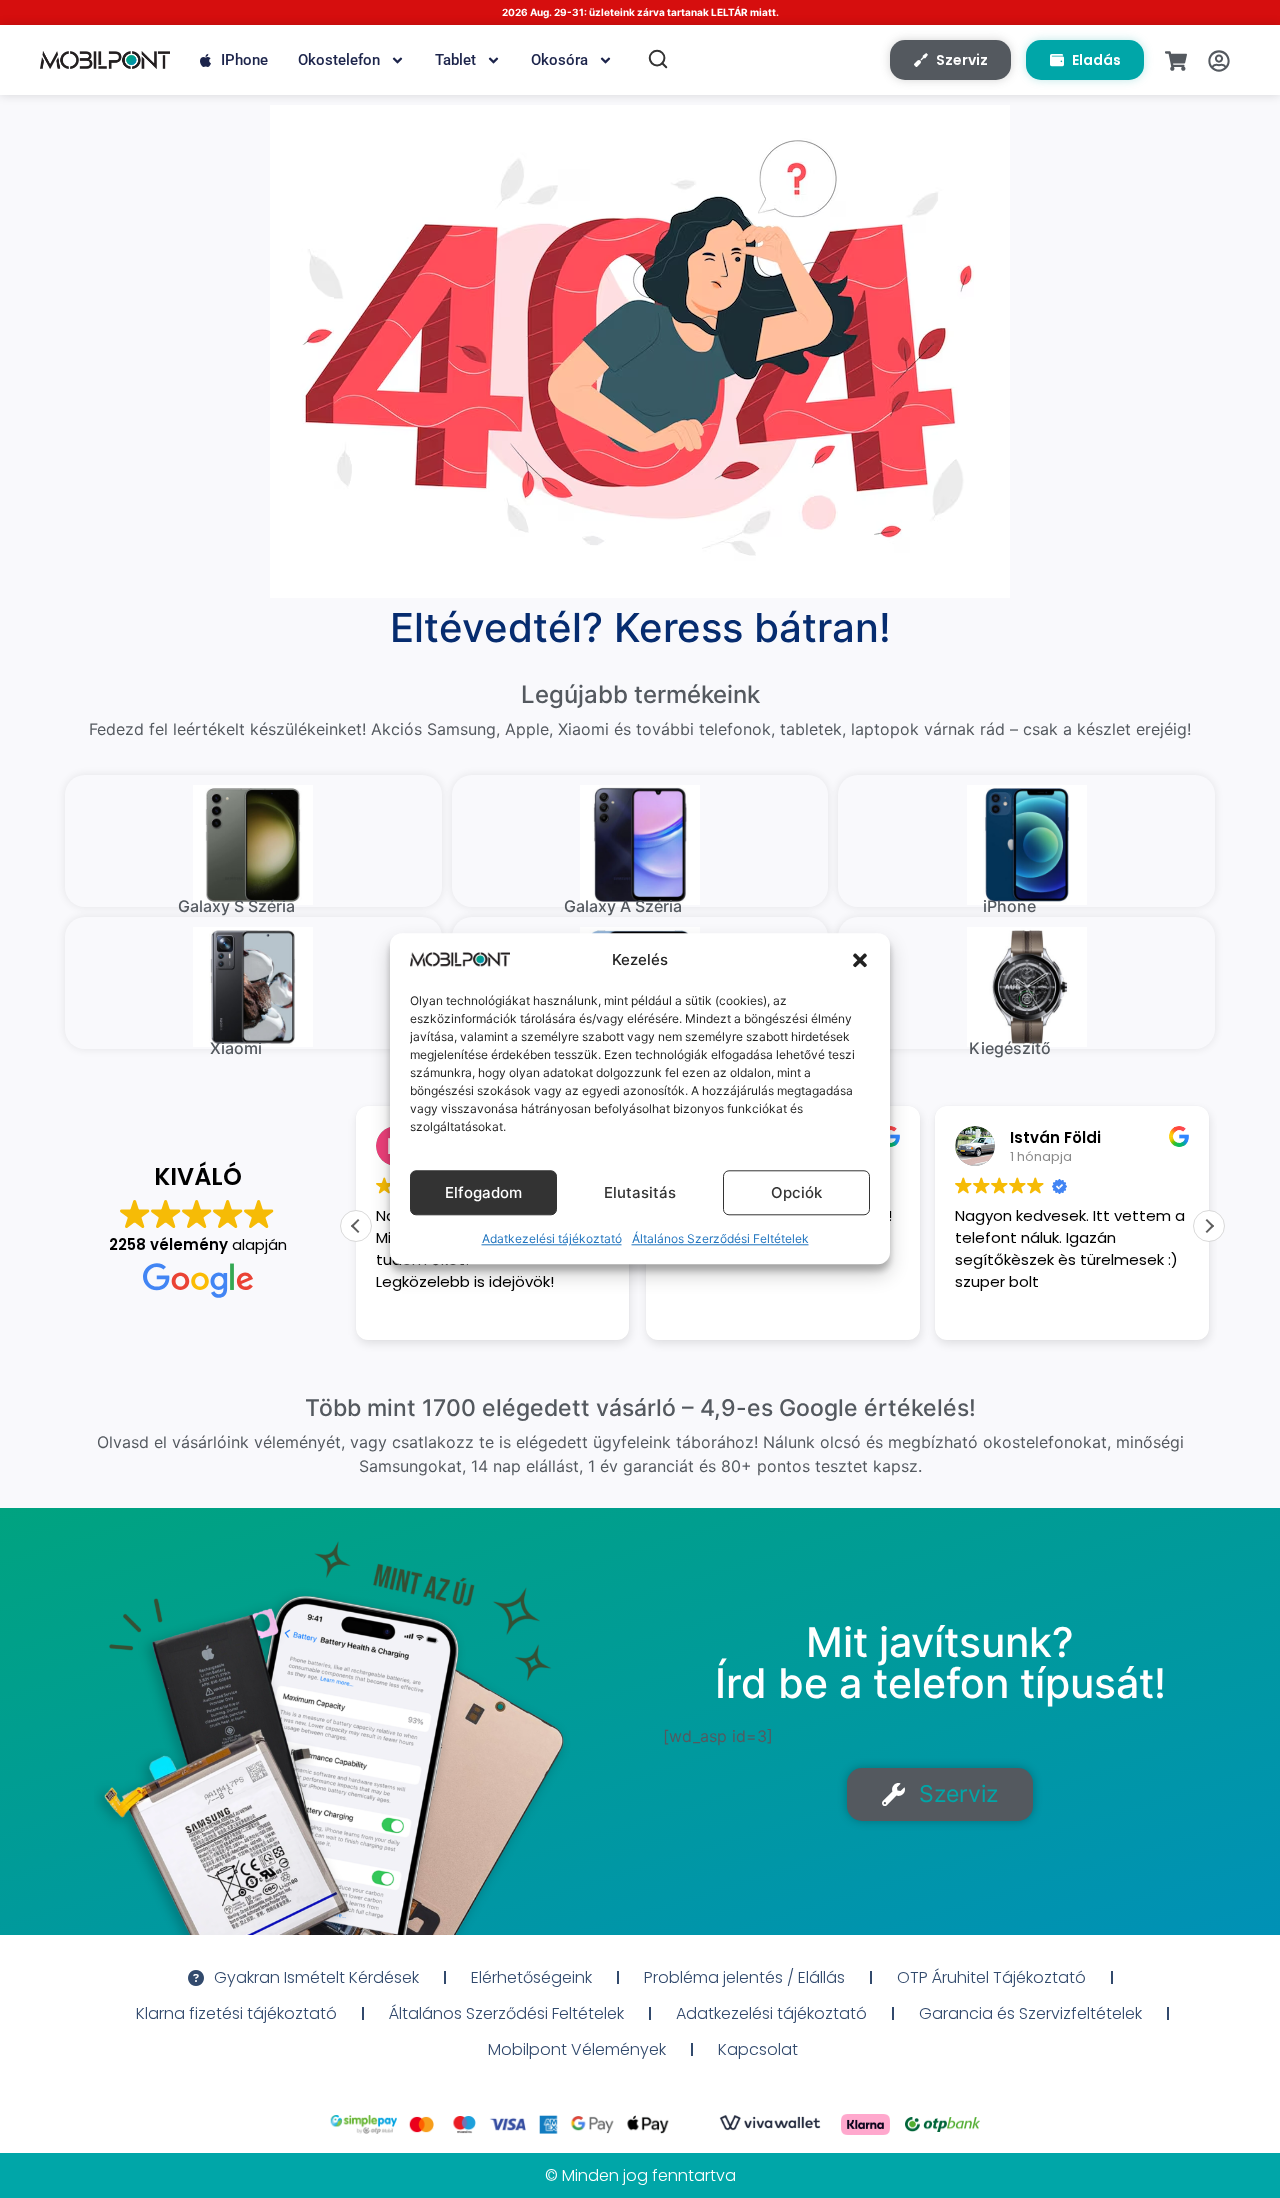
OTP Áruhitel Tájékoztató (991, 1977)
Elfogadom (483, 1192)
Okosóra (559, 60)
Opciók (796, 1192)
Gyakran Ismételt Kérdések (316, 1977)
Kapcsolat (758, 2049)
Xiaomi (236, 1048)
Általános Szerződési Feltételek (720, 1239)
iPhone (244, 60)
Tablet (455, 60)
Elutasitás (640, 1192)
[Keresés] (658, 59)
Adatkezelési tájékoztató (552, 1239)
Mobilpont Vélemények (577, 2049)
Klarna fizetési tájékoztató (236, 2013)
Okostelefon (339, 60)
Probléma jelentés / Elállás (744, 1977)
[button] (860, 960)
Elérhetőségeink (531, 1977)
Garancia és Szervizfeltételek (1030, 2013)
